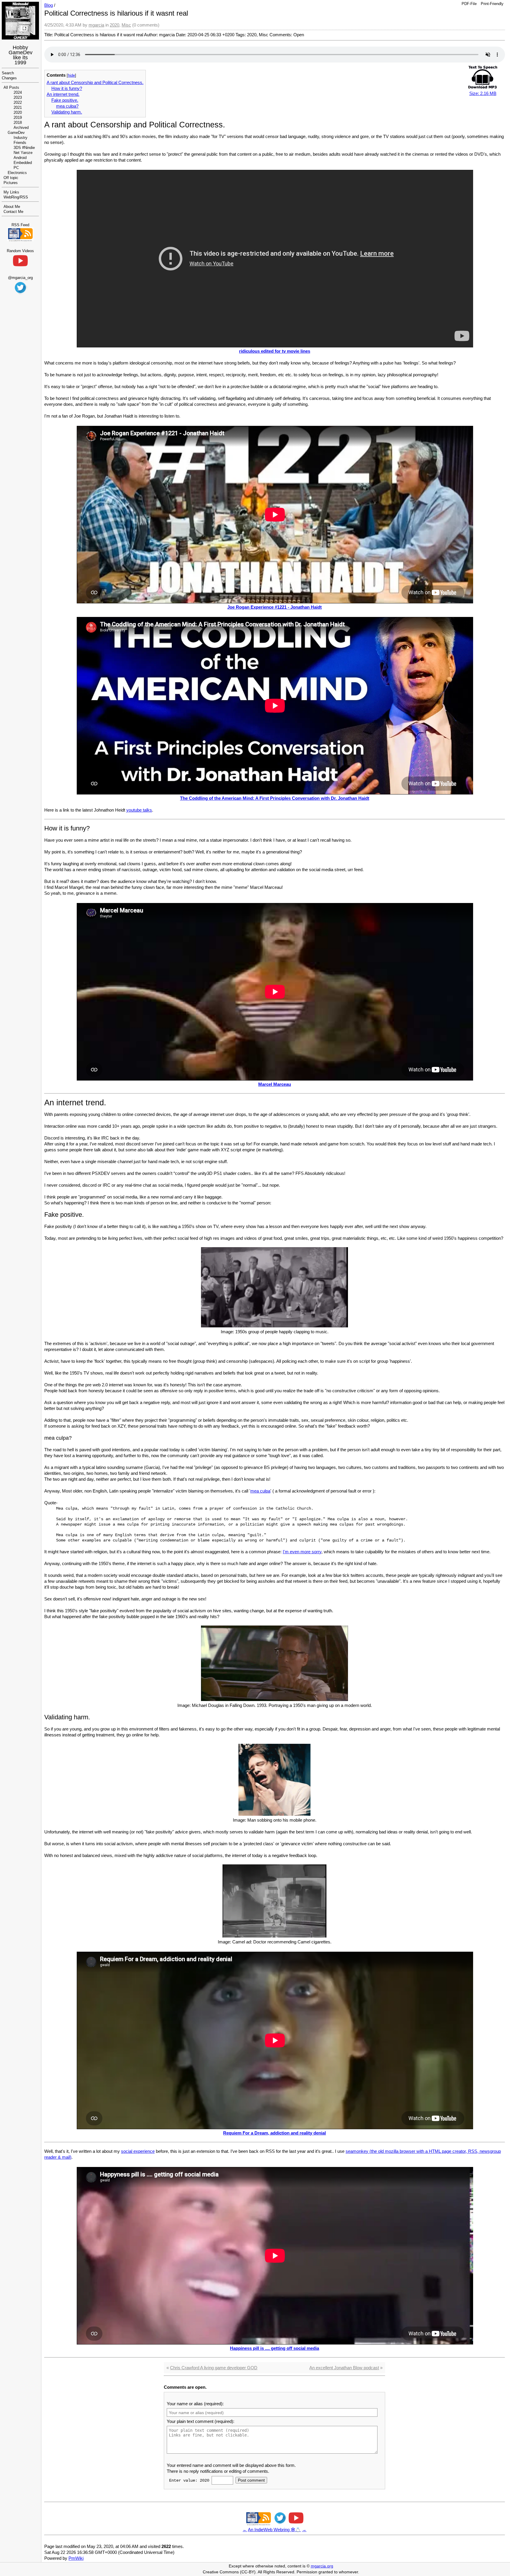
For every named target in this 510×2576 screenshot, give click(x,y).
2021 (18, 107)
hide (71, 75)
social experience (138, 2151)
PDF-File (469, 4)
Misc (126, 25)
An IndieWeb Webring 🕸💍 (274, 2530)
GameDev (16, 133)
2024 (18, 92)
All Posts (11, 87)
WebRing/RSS (16, 197)
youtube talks (139, 810)
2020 (18, 113)
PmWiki (76, 2558)
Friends (20, 143)
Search (8, 73)
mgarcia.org (322, 2566)
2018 (18, 123)
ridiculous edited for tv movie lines (275, 351)
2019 (18, 118)
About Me (12, 207)
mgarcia (96, 25)
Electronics (17, 173)
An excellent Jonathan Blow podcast (344, 2368)
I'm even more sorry (302, 1552)
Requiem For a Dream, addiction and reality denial (274, 2133)
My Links (11, 192)
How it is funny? (67, 88)
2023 (18, 97)
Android (20, 158)
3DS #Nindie (24, 148)
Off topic (11, 178)
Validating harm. (67, 112)
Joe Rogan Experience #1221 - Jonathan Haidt (274, 607)
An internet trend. (63, 94)
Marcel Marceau (275, 1084)
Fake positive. (65, 100)
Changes (9, 78)
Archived (21, 128)
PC (16, 168)
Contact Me (13, 212)
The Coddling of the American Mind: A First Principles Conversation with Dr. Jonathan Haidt (275, 798)
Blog (49, 5)
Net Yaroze (23, 153)
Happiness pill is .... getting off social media (274, 2348)
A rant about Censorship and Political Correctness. (95, 82)
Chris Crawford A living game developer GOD (214, 2368)
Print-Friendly (492, 4)
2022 (18, 102)
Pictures (11, 183)
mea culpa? (67, 106)
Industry (21, 138)
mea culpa (260, 1491)
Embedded (23, 163)
